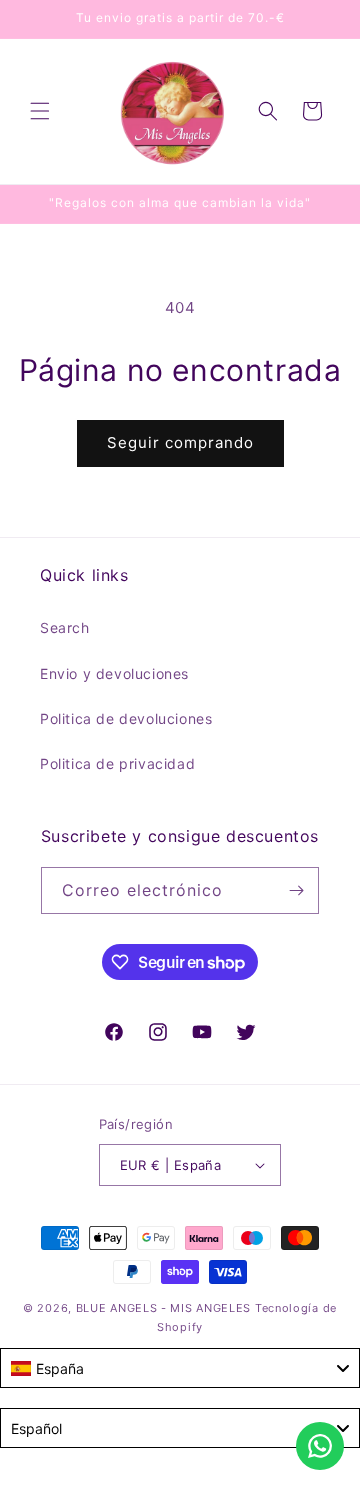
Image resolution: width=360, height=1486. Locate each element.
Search (65, 627)
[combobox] (180, 1368)
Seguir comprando (180, 442)
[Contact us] (320, 1446)
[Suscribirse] (296, 890)
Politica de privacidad (117, 763)
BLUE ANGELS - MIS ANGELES (164, 1308)
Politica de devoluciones (126, 718)
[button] (40, 111)
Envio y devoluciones (114, 673)
